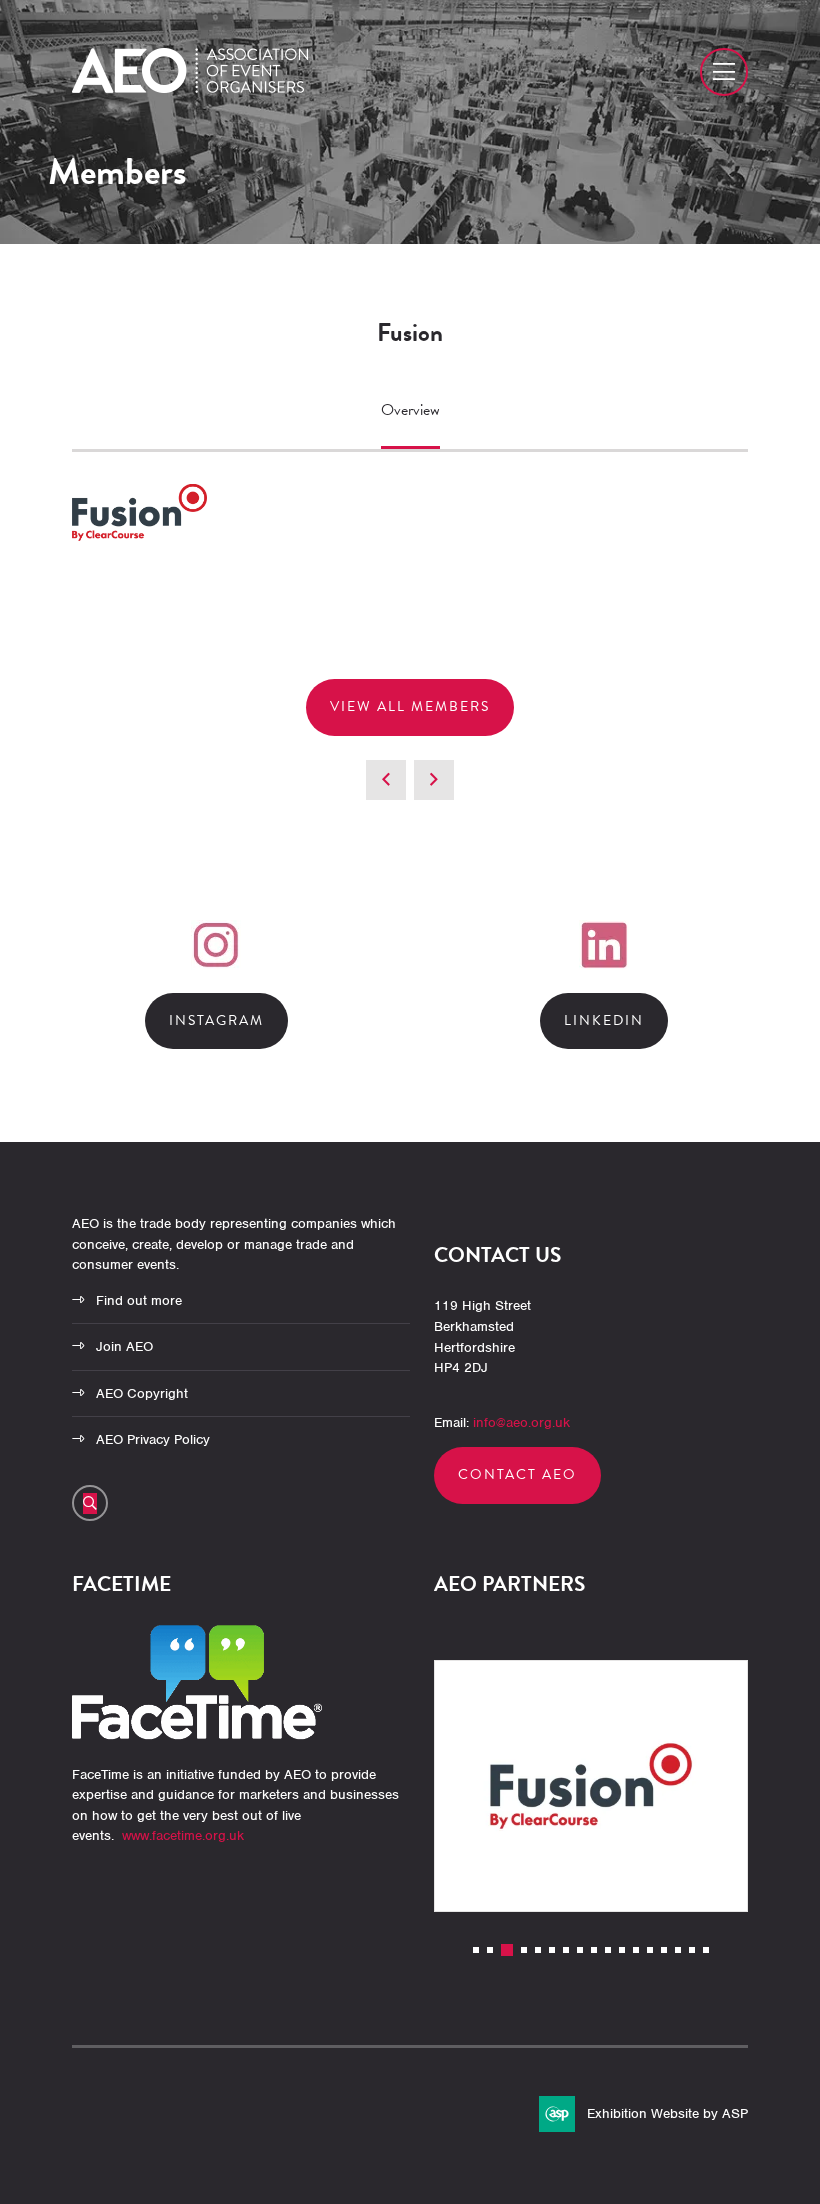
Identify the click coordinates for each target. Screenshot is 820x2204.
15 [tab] (678, 1950)
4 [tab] (524, 1950)
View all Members (410, 706)
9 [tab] (594, 1950)
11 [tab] (622, 1950)
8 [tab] (580, 1950)
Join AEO (124, 1346)
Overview (410, 410)
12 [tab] (636, 1950)
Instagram (216, 1020)
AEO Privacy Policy (153, 1439)
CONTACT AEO (517, 1474)
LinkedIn (604, 1020)
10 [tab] (608, 1950)
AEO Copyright (142, 1393)
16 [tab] (692, 1950)
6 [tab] (552, 1950)
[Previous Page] (386, 780)
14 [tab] (664, 1950)
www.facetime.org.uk (183, 1835)
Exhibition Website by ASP (667, 2113)
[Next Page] (434, 780)
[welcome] (190, 88)
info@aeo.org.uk (521, 1422)
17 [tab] (706, 1950)
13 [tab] (650, 1950)
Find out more (139, 1300)
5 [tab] (538, 1950)
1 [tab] (476, 1950)
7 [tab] (566, 1950)
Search (90, 1503)
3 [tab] (507, 1950)
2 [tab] (490, 1950)
